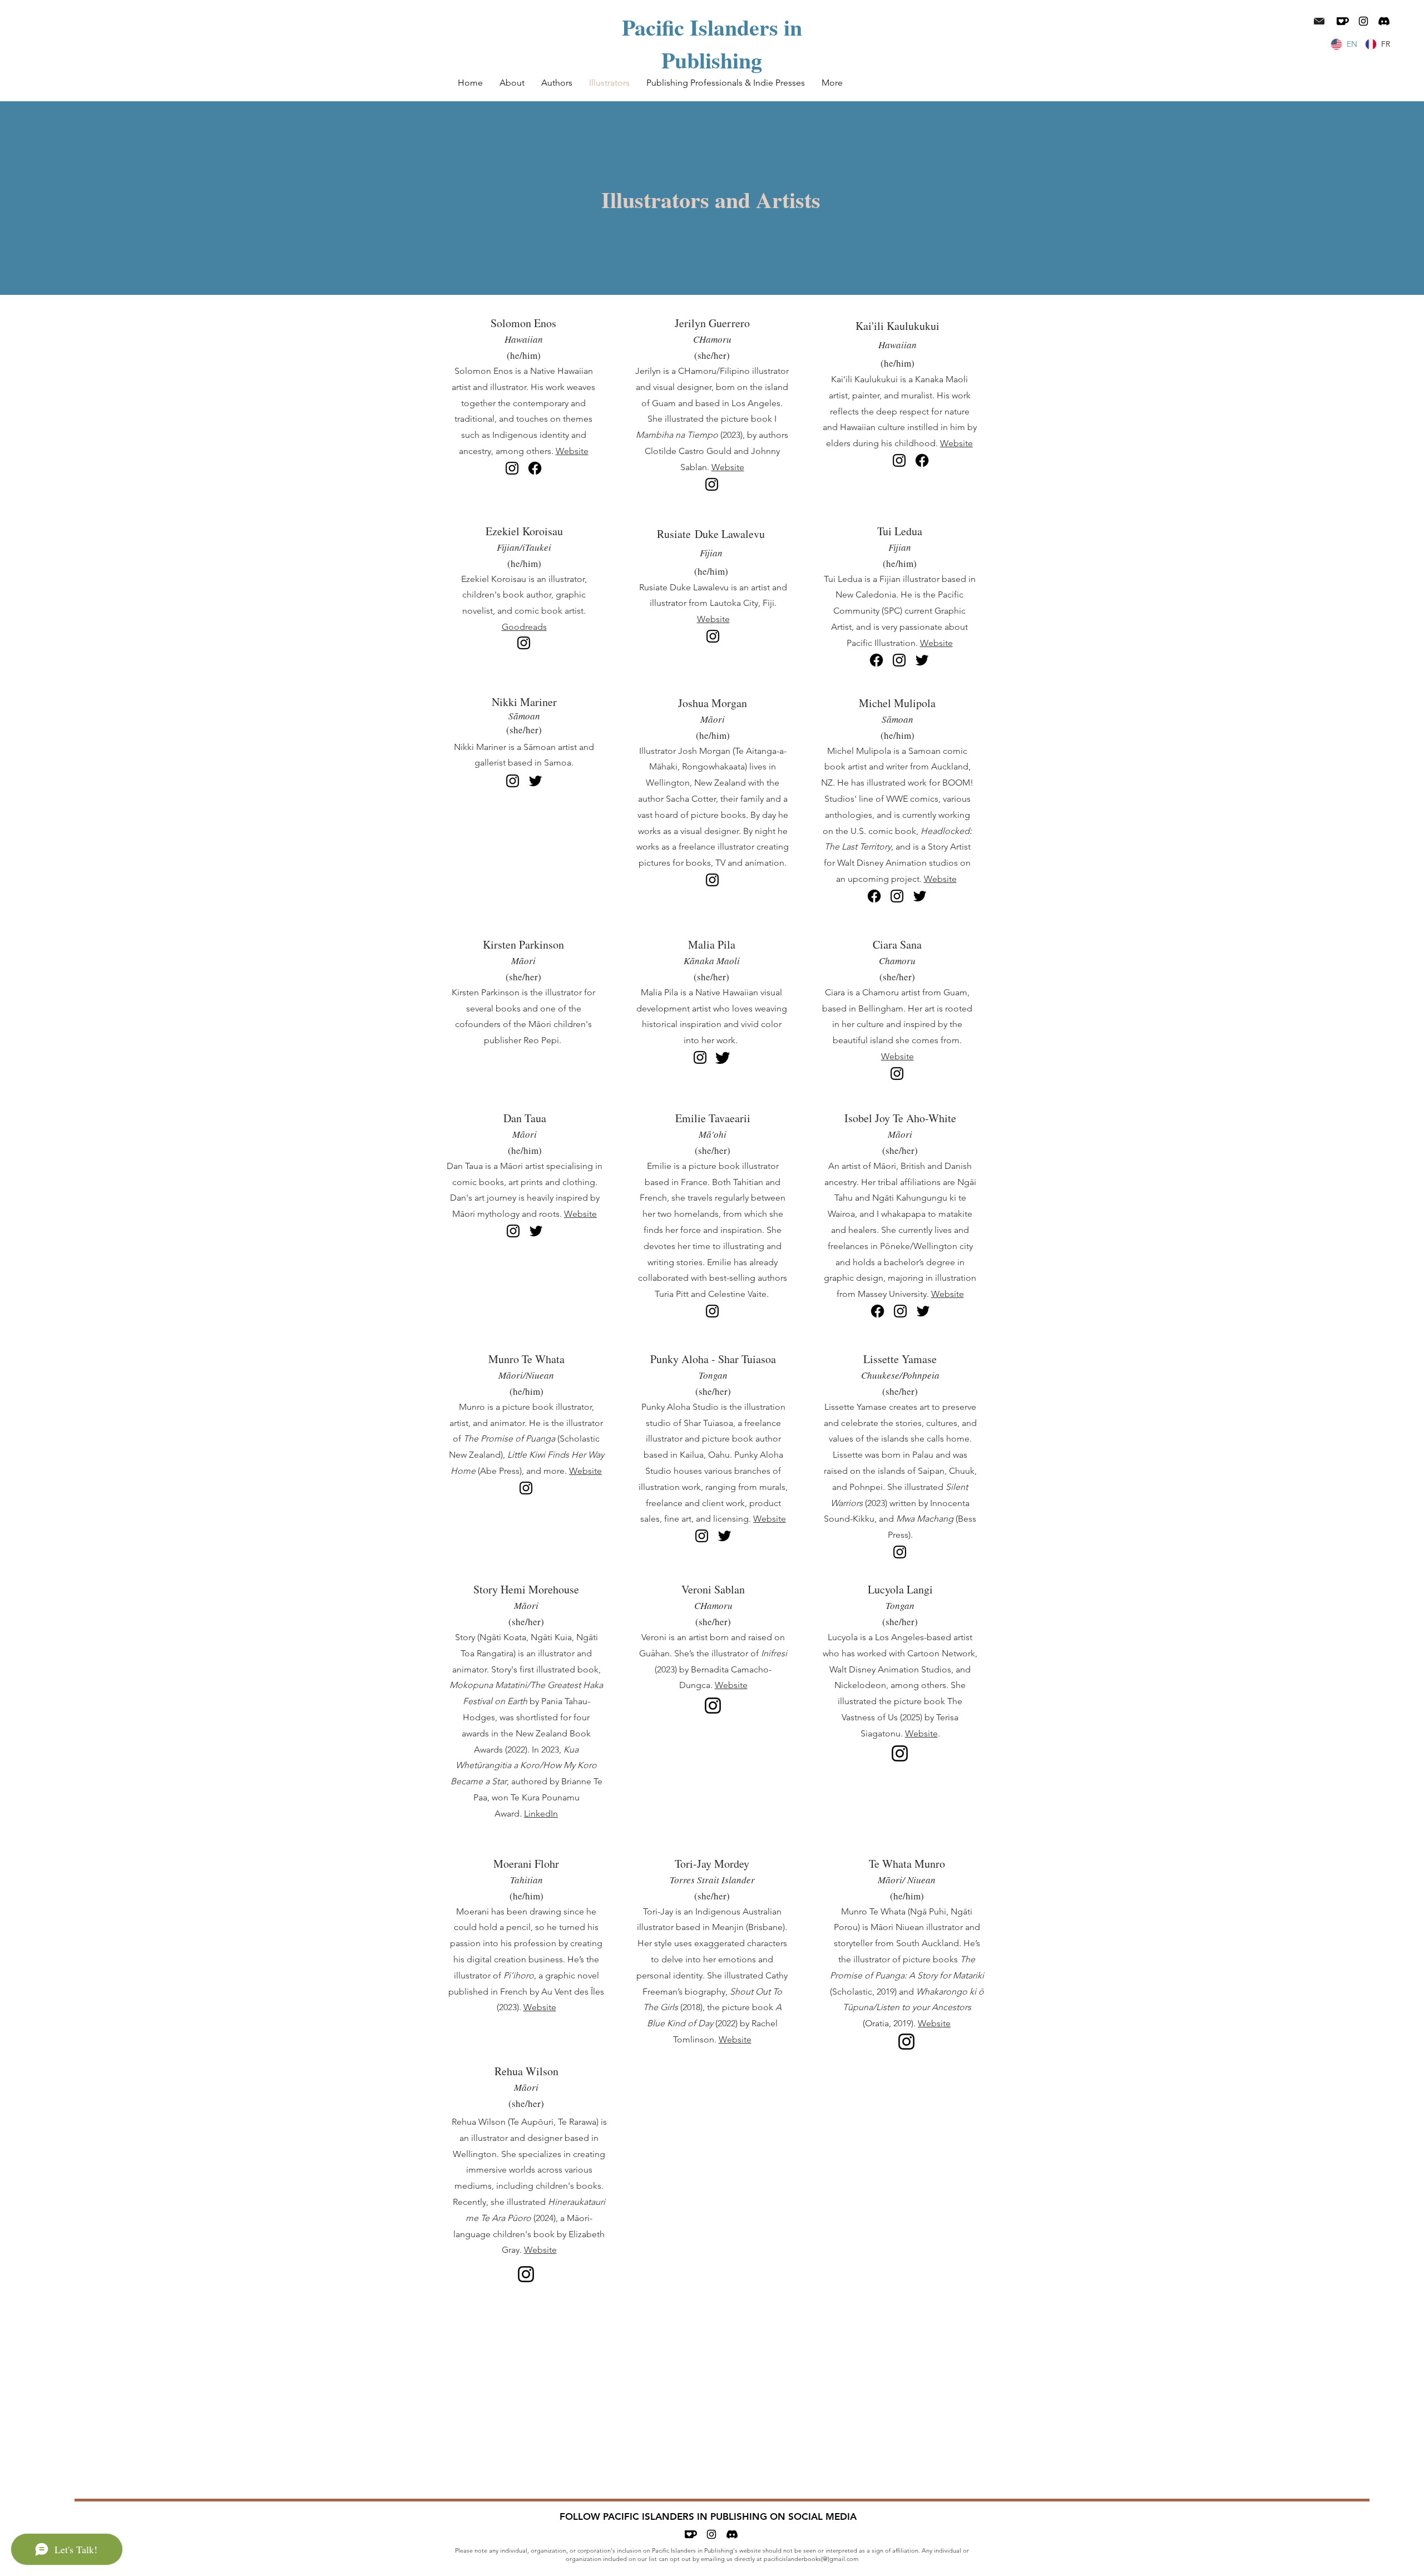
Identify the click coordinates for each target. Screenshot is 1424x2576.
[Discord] (1384, 21)
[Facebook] (535, 468)
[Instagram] (512, 468)
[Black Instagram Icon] (1363, 21)
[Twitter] (922, 660)
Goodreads (524, 627)
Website (572, 451)
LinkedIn (541, 1813)
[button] (557, 83)
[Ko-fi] (1343, 21)
